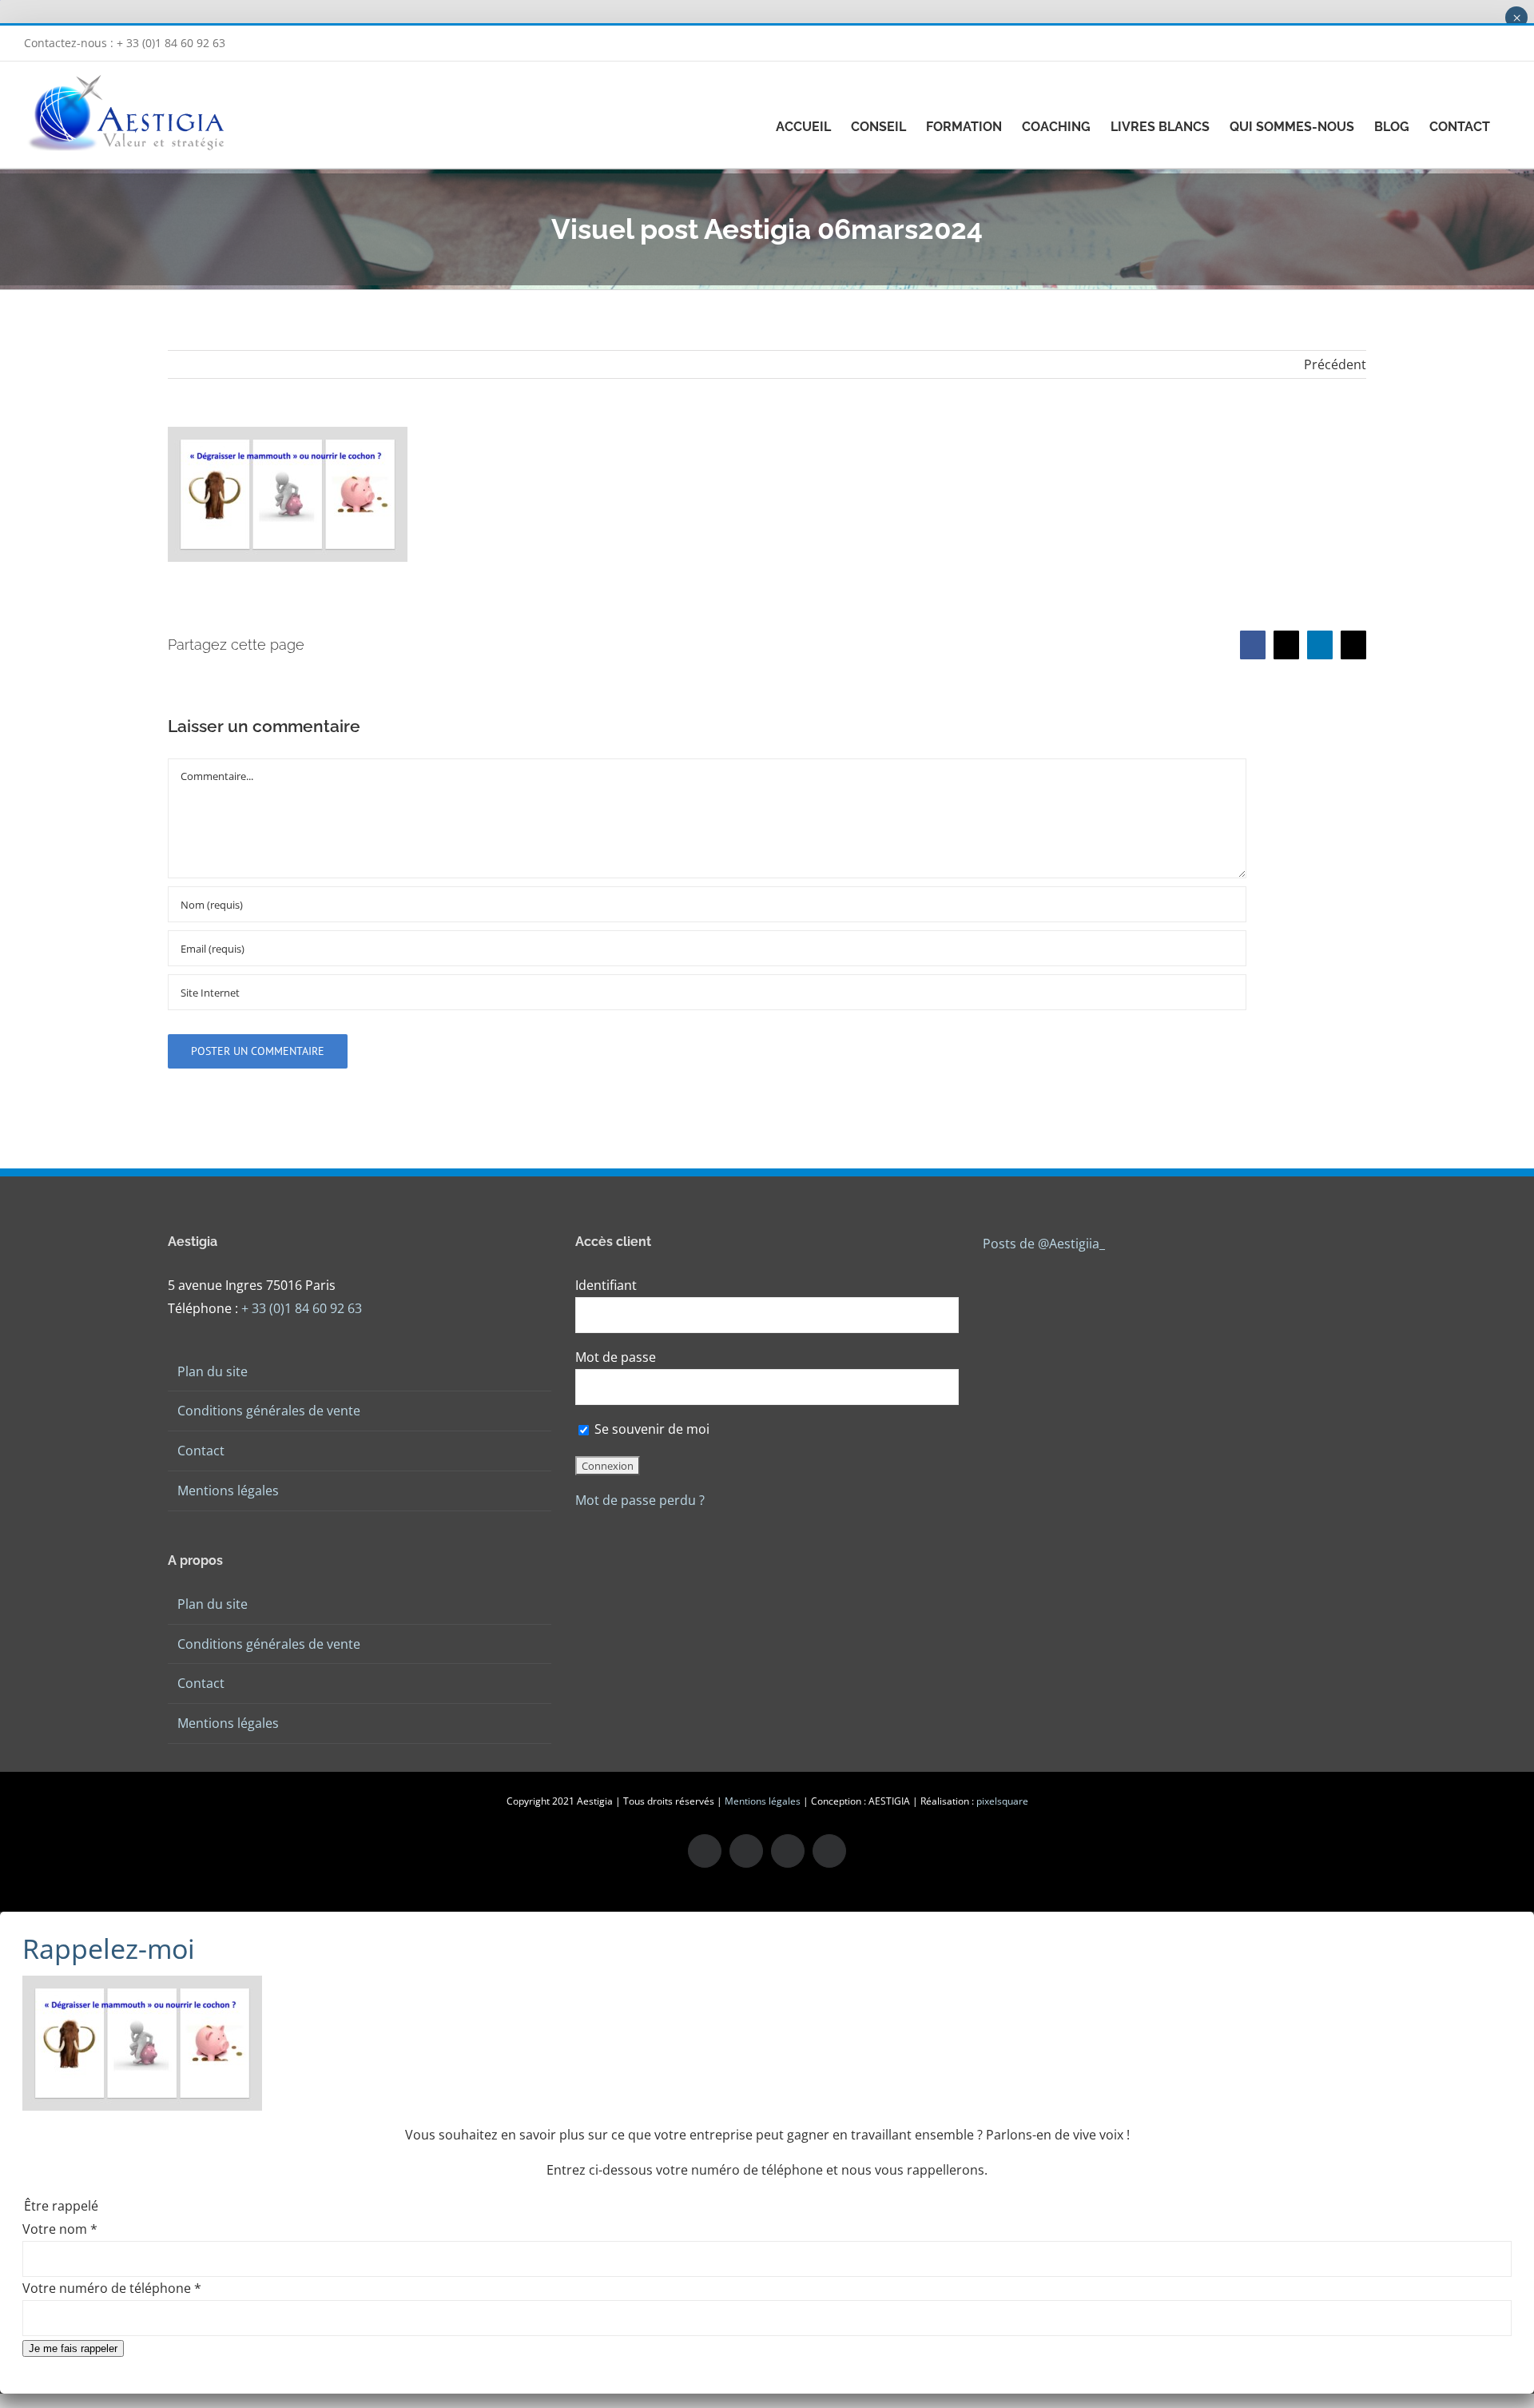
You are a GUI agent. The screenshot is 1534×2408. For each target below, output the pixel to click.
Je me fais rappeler (73, 2348)
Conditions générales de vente (269, 1411)
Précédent (1335, 364)
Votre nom (60, 2229)
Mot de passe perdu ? (640, 1500)
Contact (201, 1451)
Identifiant (606, 1285)
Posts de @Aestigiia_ (1044, 1244)
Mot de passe (616, 1357)
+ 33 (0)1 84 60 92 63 (302, 1308)
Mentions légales (228, 1491)
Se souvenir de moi (650, 1429)
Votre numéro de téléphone (112, 2288)
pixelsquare (1002, 1801)
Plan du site (213, 1371)
